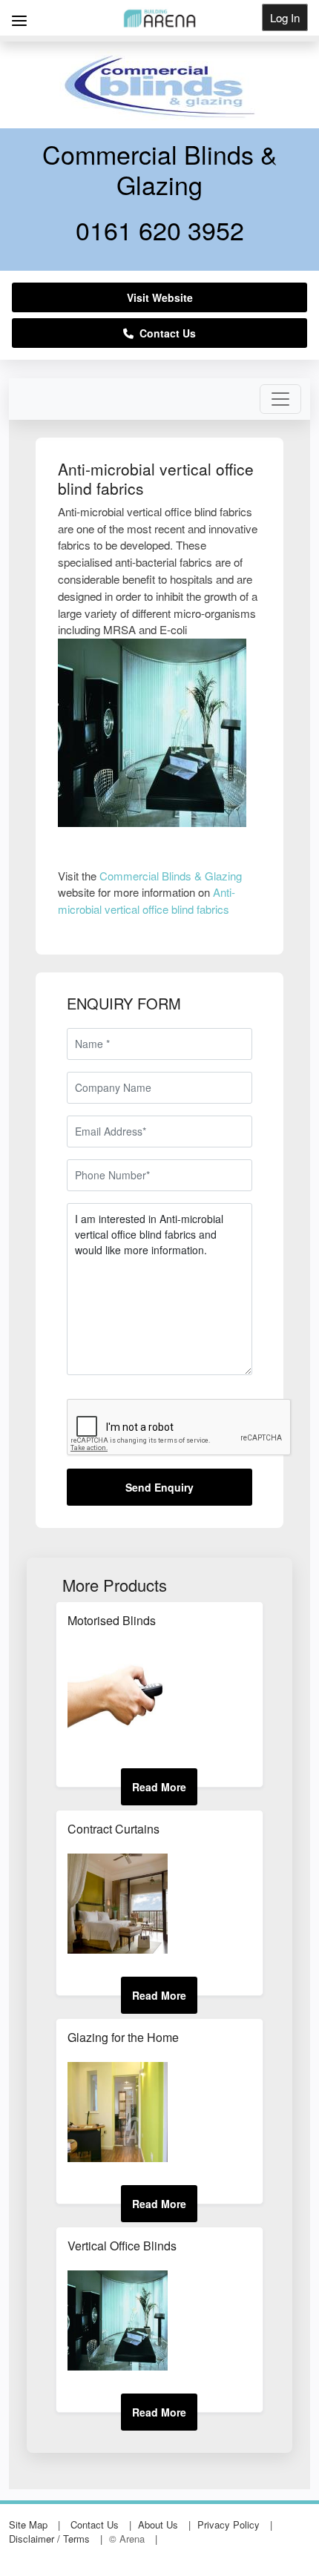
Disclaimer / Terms (49, 2539)
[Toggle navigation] (280, 399)
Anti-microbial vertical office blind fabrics (147, 900)
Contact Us (165, 333)
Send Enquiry (159, 1487)
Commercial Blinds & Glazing (171, 876)
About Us (158, 2524)
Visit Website (160, 297)
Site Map (28, 2524)
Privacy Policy (228, 2524)
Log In (285, 17)
